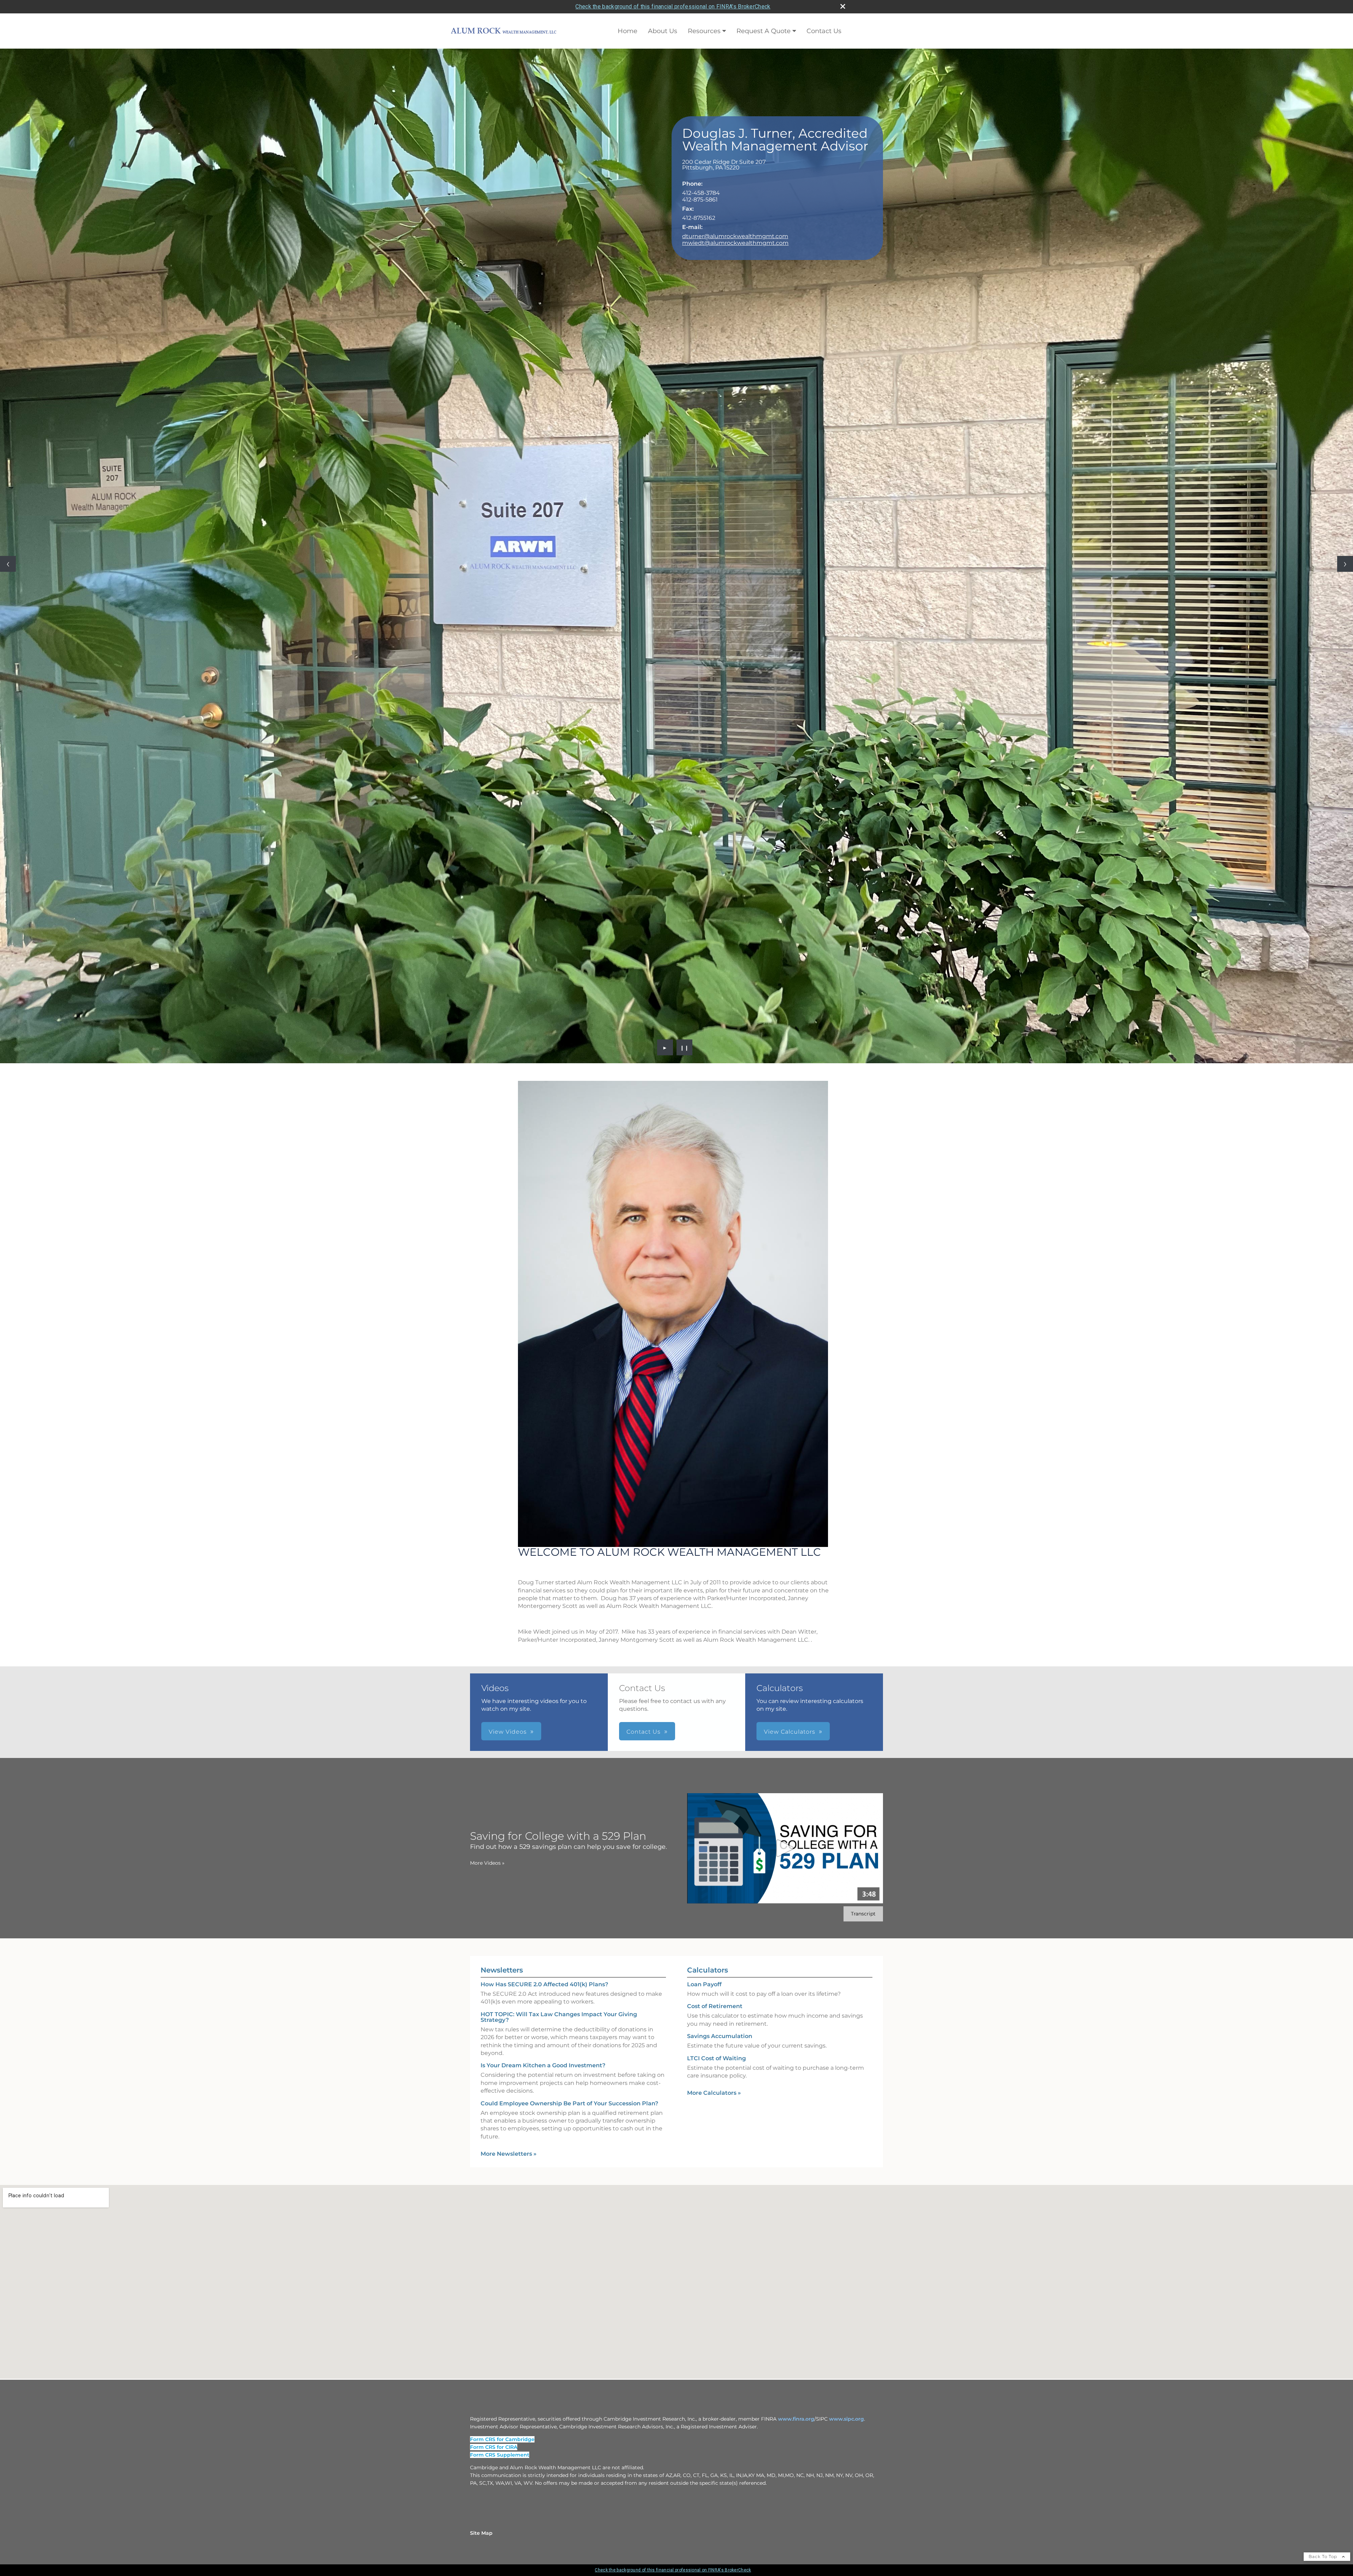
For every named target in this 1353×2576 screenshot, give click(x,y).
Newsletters (502, 1400)
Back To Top (1324, 1986)
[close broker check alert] (843, 6)
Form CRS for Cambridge (502, 1869)
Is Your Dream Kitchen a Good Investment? (543, 1495)
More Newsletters (509, 1583)
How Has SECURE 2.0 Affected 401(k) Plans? (544, 1414)
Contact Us (824, 31)
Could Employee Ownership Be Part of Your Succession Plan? (569, 1533)
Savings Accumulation (720, 1466)
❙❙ (685, 477)
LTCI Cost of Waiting (716, 1488)
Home (628, 31)
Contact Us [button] (644, 1161)
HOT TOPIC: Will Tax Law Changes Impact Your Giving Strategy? (559, 1447)
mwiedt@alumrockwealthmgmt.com (735, 243)
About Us (663, 31)
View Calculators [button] (790, 1161)
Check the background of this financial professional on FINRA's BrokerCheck (673, 7)
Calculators (708, 1400)
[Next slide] (1345, 279)
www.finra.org (796, 1849)
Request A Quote (764, 31)
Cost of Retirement (715, 1436)
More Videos (487, 1293)
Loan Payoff (704, 1414)
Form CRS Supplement (500, 1884)
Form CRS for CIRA (494, 1877)
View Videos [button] (508, 1161)
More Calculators (714, 1522)
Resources (704, 31)
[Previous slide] (8, 279)
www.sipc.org (847, 1849)
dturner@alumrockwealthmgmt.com (735, 236)
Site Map (481, 1963)
